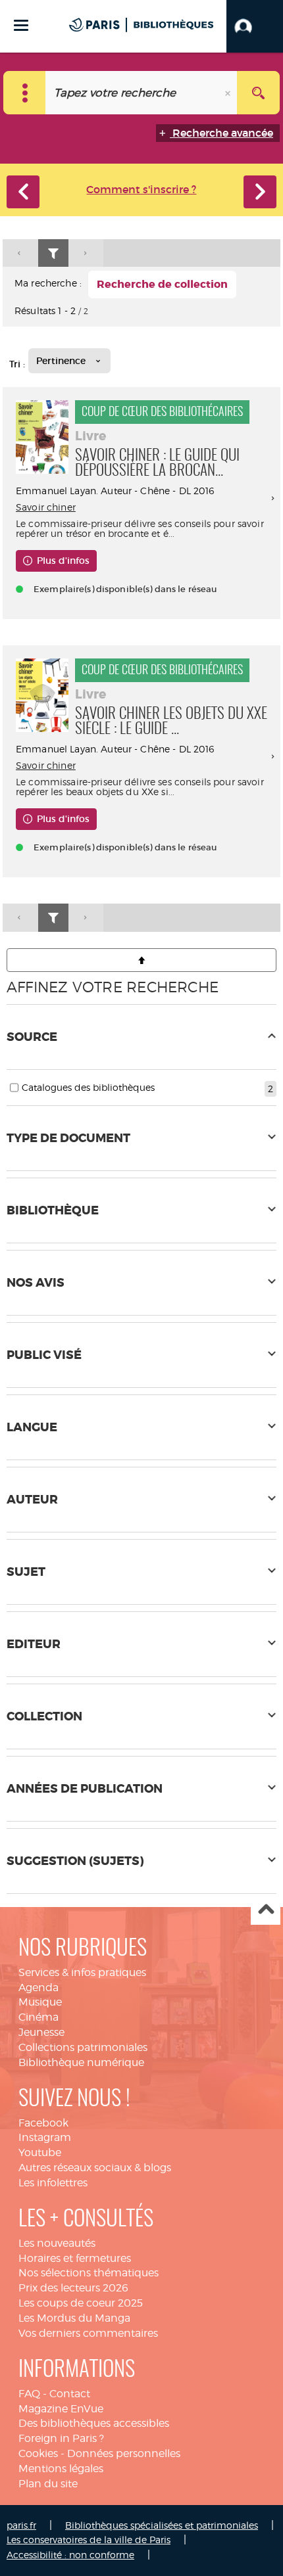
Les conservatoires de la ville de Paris (89, 2540)
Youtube (40, 2152)
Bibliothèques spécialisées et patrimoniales (162, 2525)
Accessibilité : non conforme (70, 2555)
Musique (40, 2002)
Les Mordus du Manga (74, 2318)
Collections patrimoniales (83, 2047)
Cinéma (39, 2017)
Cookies (38, 2453)
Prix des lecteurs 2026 (73, 2288)
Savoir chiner (46, 507)
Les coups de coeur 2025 (81, 2303)
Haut (266, 1911)
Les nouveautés (57, 2243)
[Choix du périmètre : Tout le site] (25, 93)
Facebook (43, 2123)
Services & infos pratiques (82, 1972)
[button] (255, 26)
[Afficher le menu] (21, 25)
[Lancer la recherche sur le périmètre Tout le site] (258, 93)
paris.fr (21, 2525)
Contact (70, 2394)
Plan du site (48, 2484)
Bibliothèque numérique (81, 2062)
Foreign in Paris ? (61, 2438)
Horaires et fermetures (75, 2258)
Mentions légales (61, 2469)
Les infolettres (53, 2183)
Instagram (45, 2137)
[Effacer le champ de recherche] (229, 93)
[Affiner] (53, 253)
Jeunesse (41, 2032)
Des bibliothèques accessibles (94, 2423)
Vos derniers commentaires (88, 2333)
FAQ (29, 2394)
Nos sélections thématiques (89, 2273)
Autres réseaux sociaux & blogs (95, 2168)
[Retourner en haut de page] (141, 960)
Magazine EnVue (61, 2409)
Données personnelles (124, 2453)
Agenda (39, 1988)
